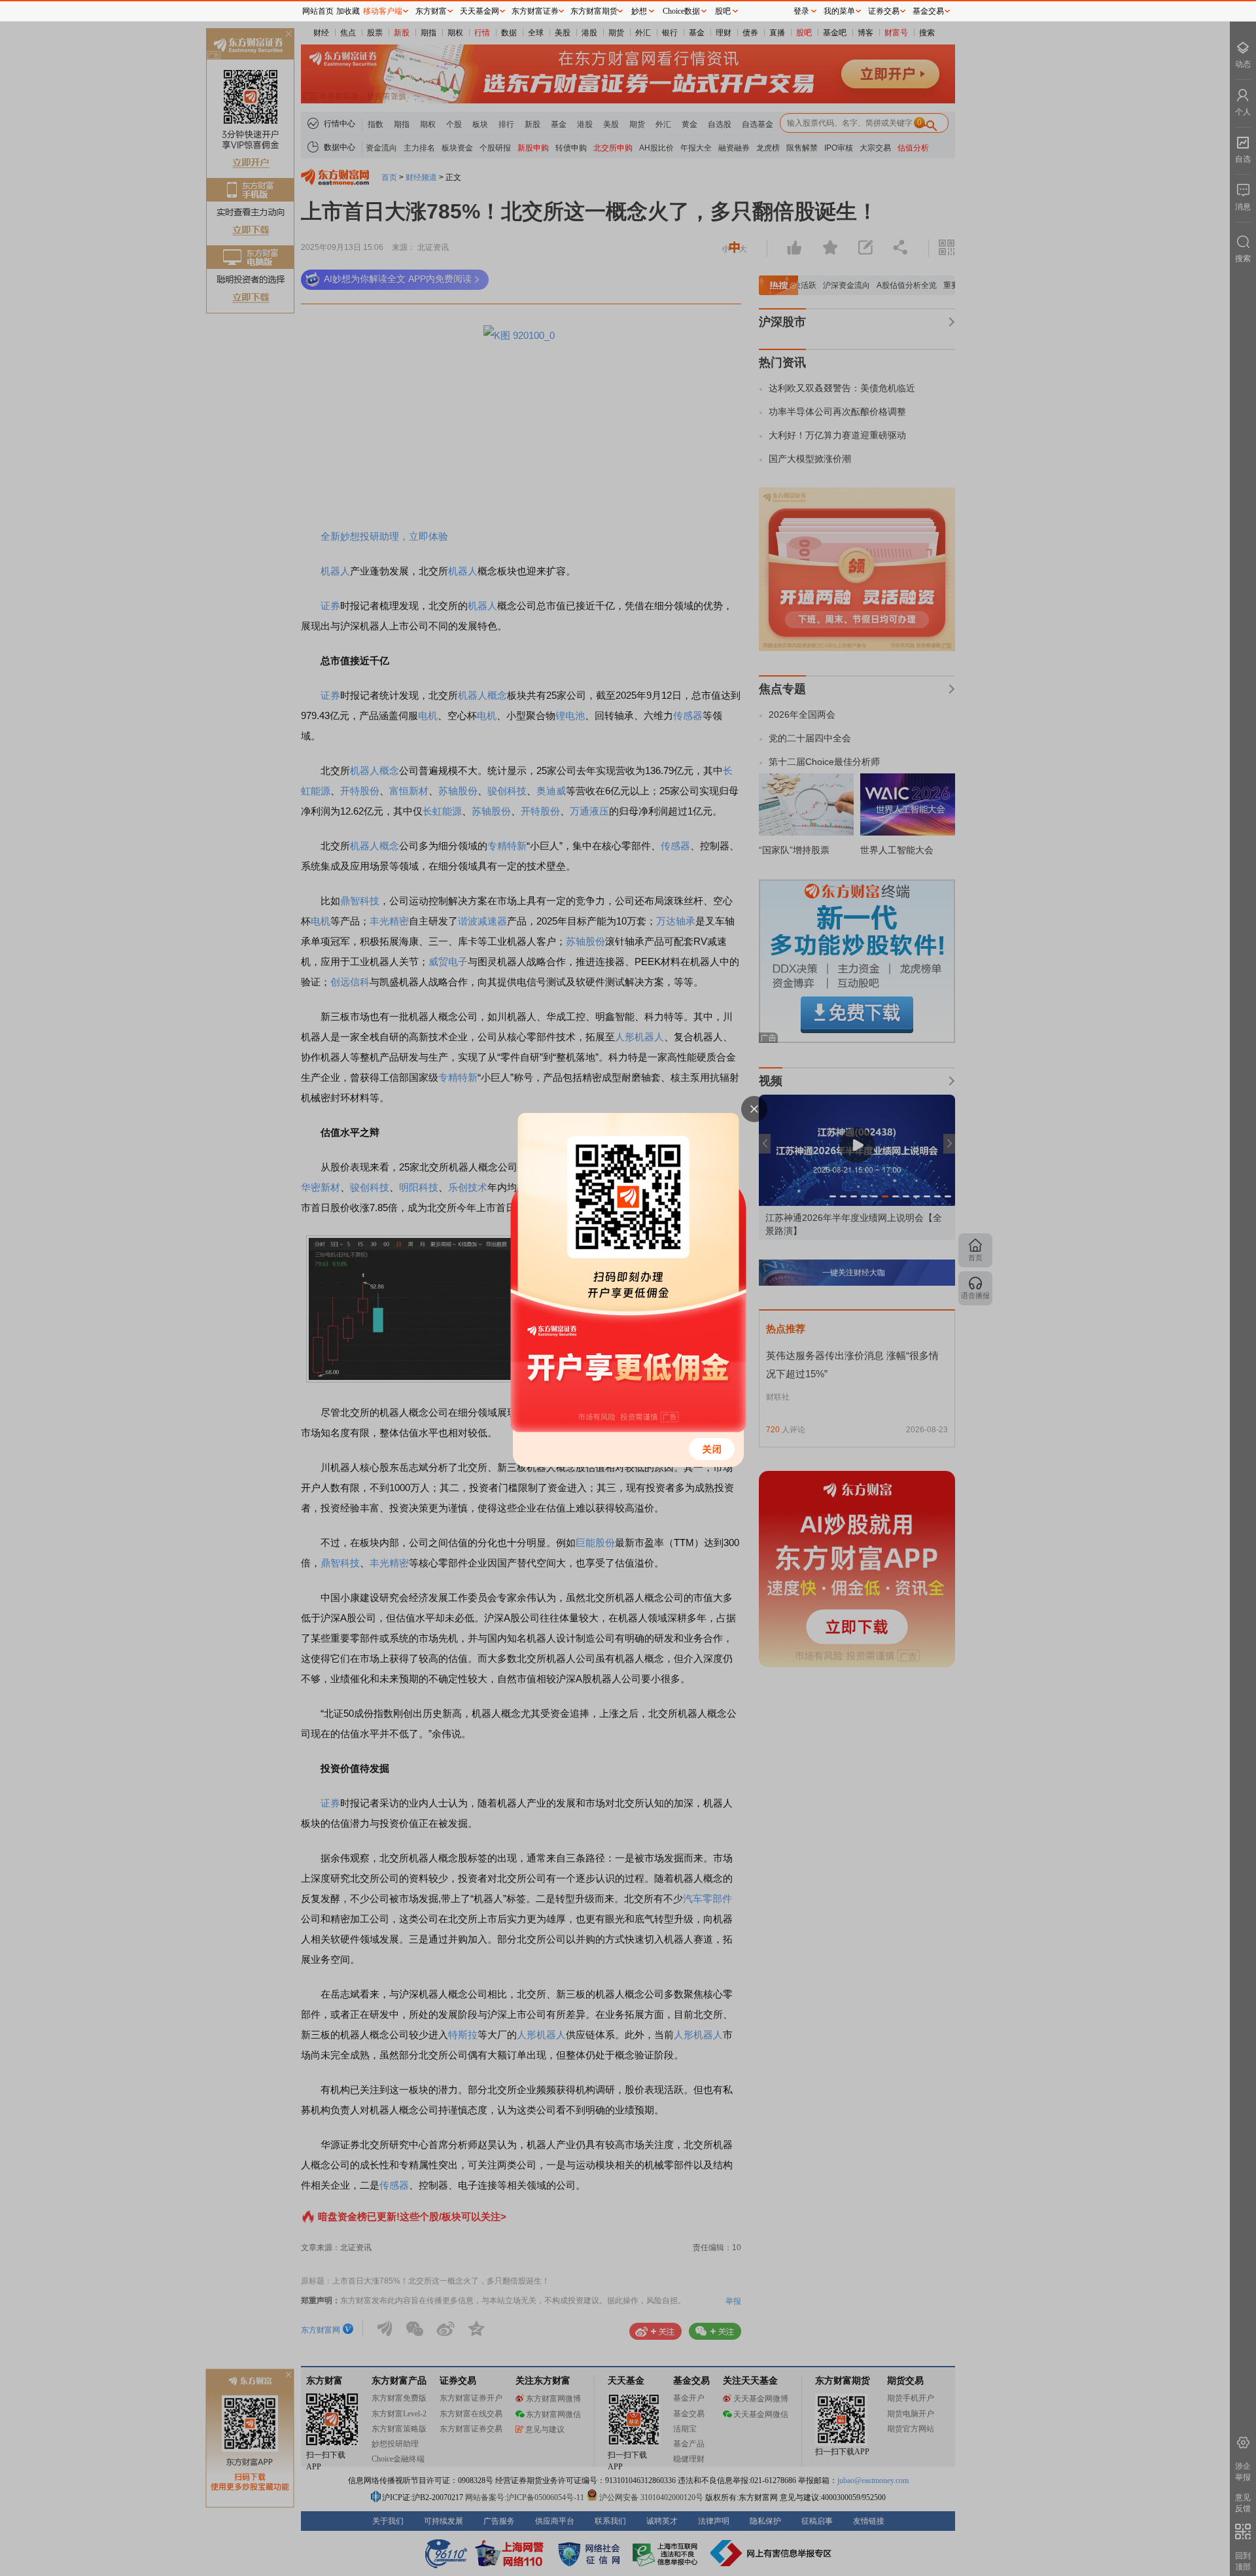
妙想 (639, 11)
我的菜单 (839, 11)
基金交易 (928, 11)
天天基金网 (480, 11)
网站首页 (318, 11)
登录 (801, 11)
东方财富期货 (594, 11)
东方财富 (431, 11)
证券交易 (884, 11)
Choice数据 (681, 11)
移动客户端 (383, 11)
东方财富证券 (535, 11)
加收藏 (348, 11)
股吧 (723, 11)
